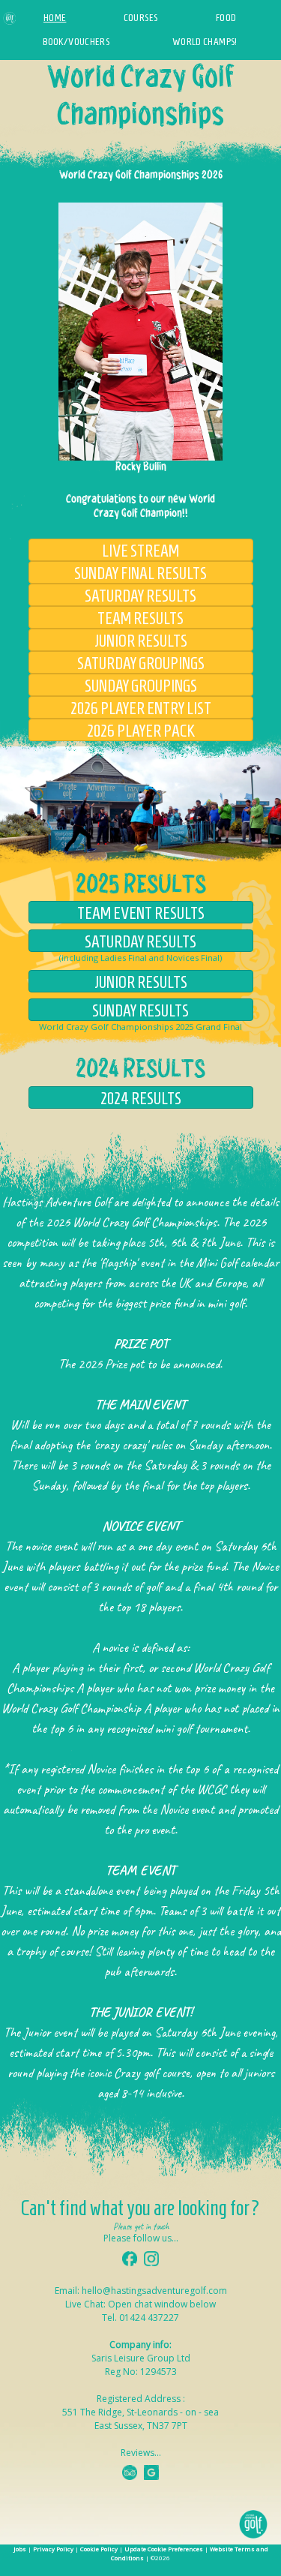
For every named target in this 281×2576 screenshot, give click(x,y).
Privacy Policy (53, 2549)
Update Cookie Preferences (164, 2549)
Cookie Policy (99, 2549)
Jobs (20, 2549)
